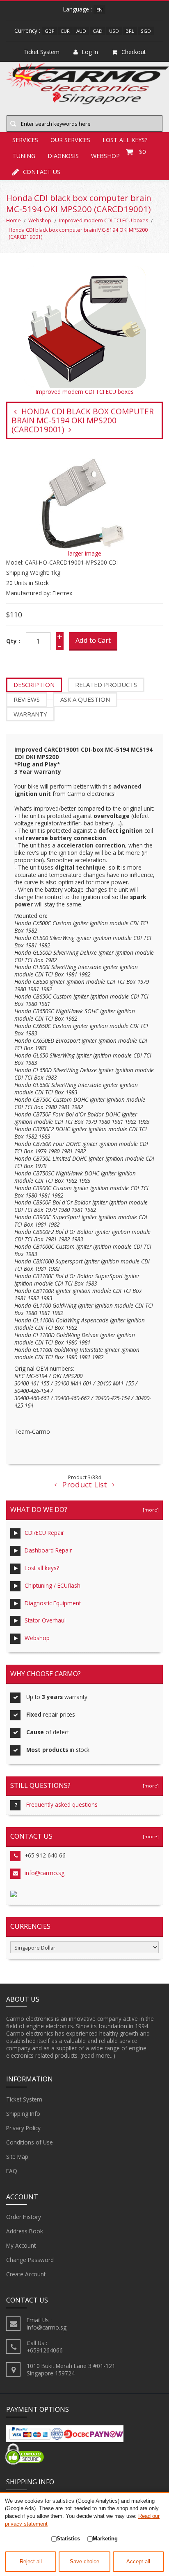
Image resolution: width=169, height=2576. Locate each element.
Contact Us (42, 172)
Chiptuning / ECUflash (53, 1585)
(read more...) (98, 2055)
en (99, 10)
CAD (98, 31)
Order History (24, 2217)
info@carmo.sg (45, 1873)
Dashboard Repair (48, 1550)
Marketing (105, 2539)
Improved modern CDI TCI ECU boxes (104, 220)
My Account (21, 2245)
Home (14, 220)
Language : (78, 9)
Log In (90, 52)
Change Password (30, 2260)
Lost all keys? (42, 1568)
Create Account (26, 2274)
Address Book (25, 2231)
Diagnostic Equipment (53, 1603)
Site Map (17, 2157)
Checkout (134, 52)
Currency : (27, 31)
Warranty (30, 714)
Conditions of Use (30, 2142)
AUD (81, 31)
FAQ (12, 2171)
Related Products (106, 685)
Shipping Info (23, 2114)
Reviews (27, 699)
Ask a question (85, 699)
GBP (50, 31)
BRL (130, 31)
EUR (65, 31)
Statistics (68, 2539)
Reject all (31, 2562)
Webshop (40, 220)
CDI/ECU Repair (44, 1533)
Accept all (138, 2562)
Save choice (84, 2562)
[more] (150, 1510)
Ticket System (24, 2099)
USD (114, 31)
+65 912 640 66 (45, 1855)
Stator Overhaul (45, 1620)
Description (34, 685)
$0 (142, 152)
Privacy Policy (23, 2128)
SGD (146, 31)
